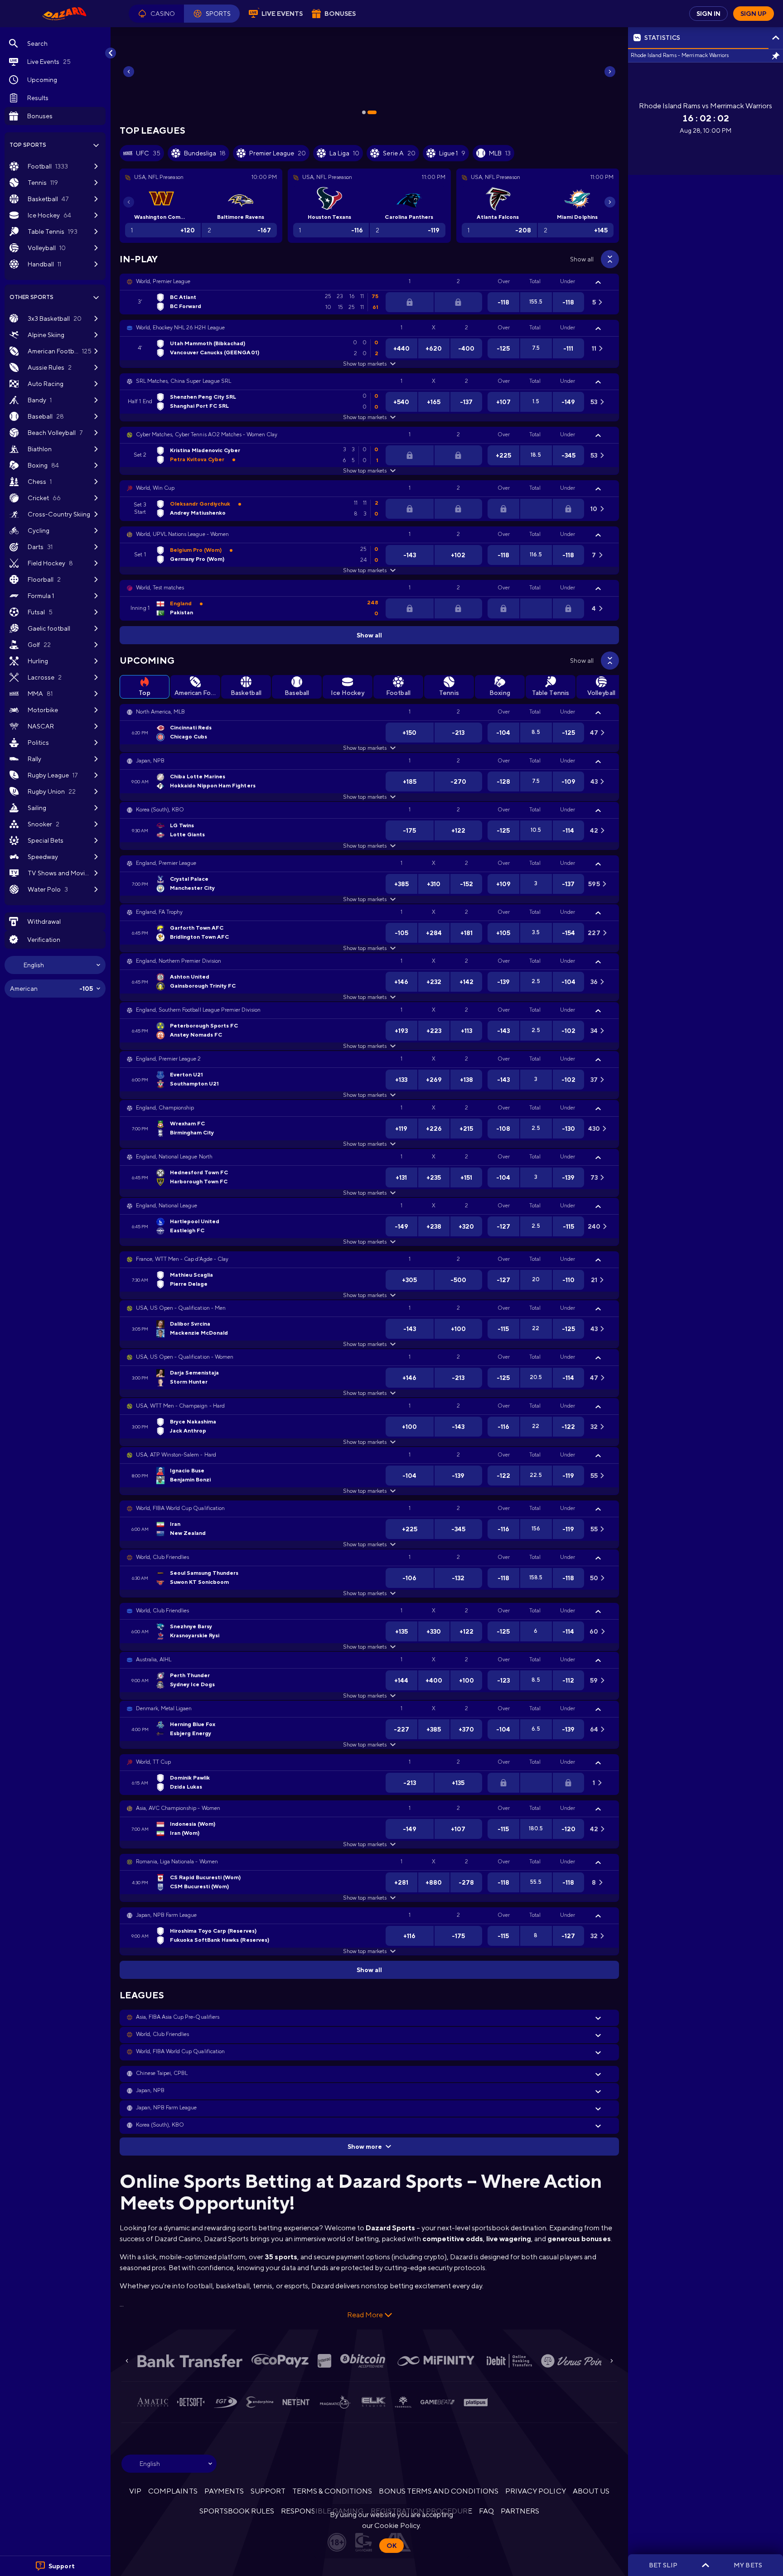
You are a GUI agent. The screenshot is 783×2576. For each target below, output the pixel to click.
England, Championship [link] (165, 1108)
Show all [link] (582, 259)
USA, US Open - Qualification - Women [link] (185, 1357)
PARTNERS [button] (520, 2511)
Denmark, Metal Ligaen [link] (164, 1708)
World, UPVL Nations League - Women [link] (182, 534)
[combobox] (55, 965)
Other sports (31, 297)
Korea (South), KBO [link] (160, 810)
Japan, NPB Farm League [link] (166, 1915)
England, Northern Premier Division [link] (179, 961)
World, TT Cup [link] (153, 1762)
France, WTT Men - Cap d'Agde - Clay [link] (182, 1259)
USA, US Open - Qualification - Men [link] (181, 1308)
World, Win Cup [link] (155, 488)
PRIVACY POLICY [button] (535, 2491)
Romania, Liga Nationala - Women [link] (177, 1862)
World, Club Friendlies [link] (162, 1557)
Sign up (754, 14)
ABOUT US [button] (591, 2491)
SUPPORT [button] (268, 2491)
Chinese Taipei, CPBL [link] (162, 2073)
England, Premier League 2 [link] (169, 1059)
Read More (365, 2315)
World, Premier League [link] (163, 281)
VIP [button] (135, 2491)
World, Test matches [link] (160, 588)
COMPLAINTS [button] (173, 2491)
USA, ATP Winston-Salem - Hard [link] (176, 1455)
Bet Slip (663, 2565)
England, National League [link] (167, 1206)
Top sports (28, 145)
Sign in (708, 14)
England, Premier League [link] (166, 863)
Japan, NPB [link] (150, 761)
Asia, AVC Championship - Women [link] (178, 1808)
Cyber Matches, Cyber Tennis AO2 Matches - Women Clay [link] (207, 434)
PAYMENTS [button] (224, 2491)
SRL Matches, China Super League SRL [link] (184, 381)
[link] (64, 14)
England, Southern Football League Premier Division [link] (198, 1010)
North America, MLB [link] (160, 712)
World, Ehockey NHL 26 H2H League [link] (180, 328)
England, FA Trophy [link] (159, 912)
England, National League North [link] (174, 1157)
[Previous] (129, 72)
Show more (365, 2147)
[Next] (610, 72)
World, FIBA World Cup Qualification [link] (180, 1508)
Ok (391, 2546)
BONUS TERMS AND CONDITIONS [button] (439, 2491)
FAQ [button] (486, 2511)
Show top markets (365, 364)
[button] (156, 14)
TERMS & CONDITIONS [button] (332, 2491)
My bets (748, 2565)
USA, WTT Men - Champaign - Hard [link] (180, 1406)
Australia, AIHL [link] (154, 1659)
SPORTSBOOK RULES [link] (237, 2511)
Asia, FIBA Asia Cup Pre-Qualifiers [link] (178, 2017)
